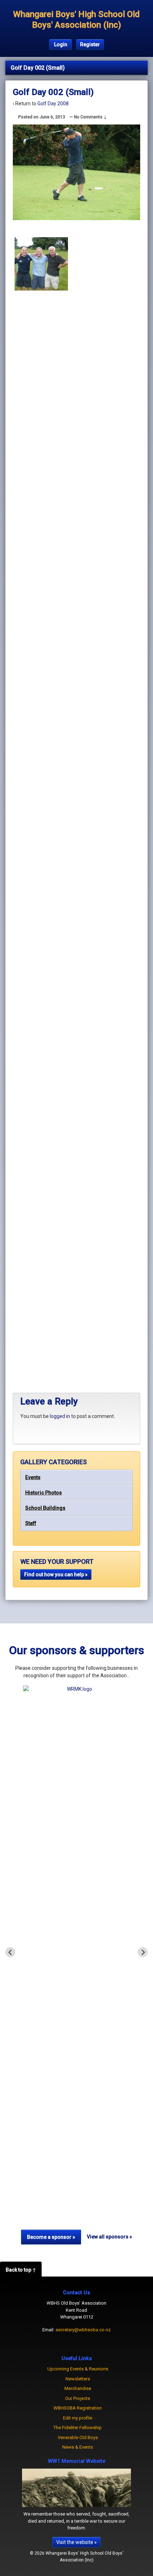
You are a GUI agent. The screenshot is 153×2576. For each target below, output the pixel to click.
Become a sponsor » (51, 2237)
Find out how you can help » (56, 1574)
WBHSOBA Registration (78, 2408)
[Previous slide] (10, 1952)
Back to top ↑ (21, 2270)
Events (33, 1477)
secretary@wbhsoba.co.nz (83, 2330)
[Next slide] (143, 1952)
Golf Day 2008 (53, 103)
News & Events (78, 2447)
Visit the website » (76, 2542)
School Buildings (45, 1508)
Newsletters (78, 2379)
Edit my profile (78, 2418)
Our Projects (78, 2398)
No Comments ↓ (90, 117)
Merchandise (78, 2388)
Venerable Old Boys (78, 2437)
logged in (60, 1416)
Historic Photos (44, 1493)
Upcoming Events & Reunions (78, 2369)
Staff (31, 1523)
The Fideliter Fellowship (78, 2428)
